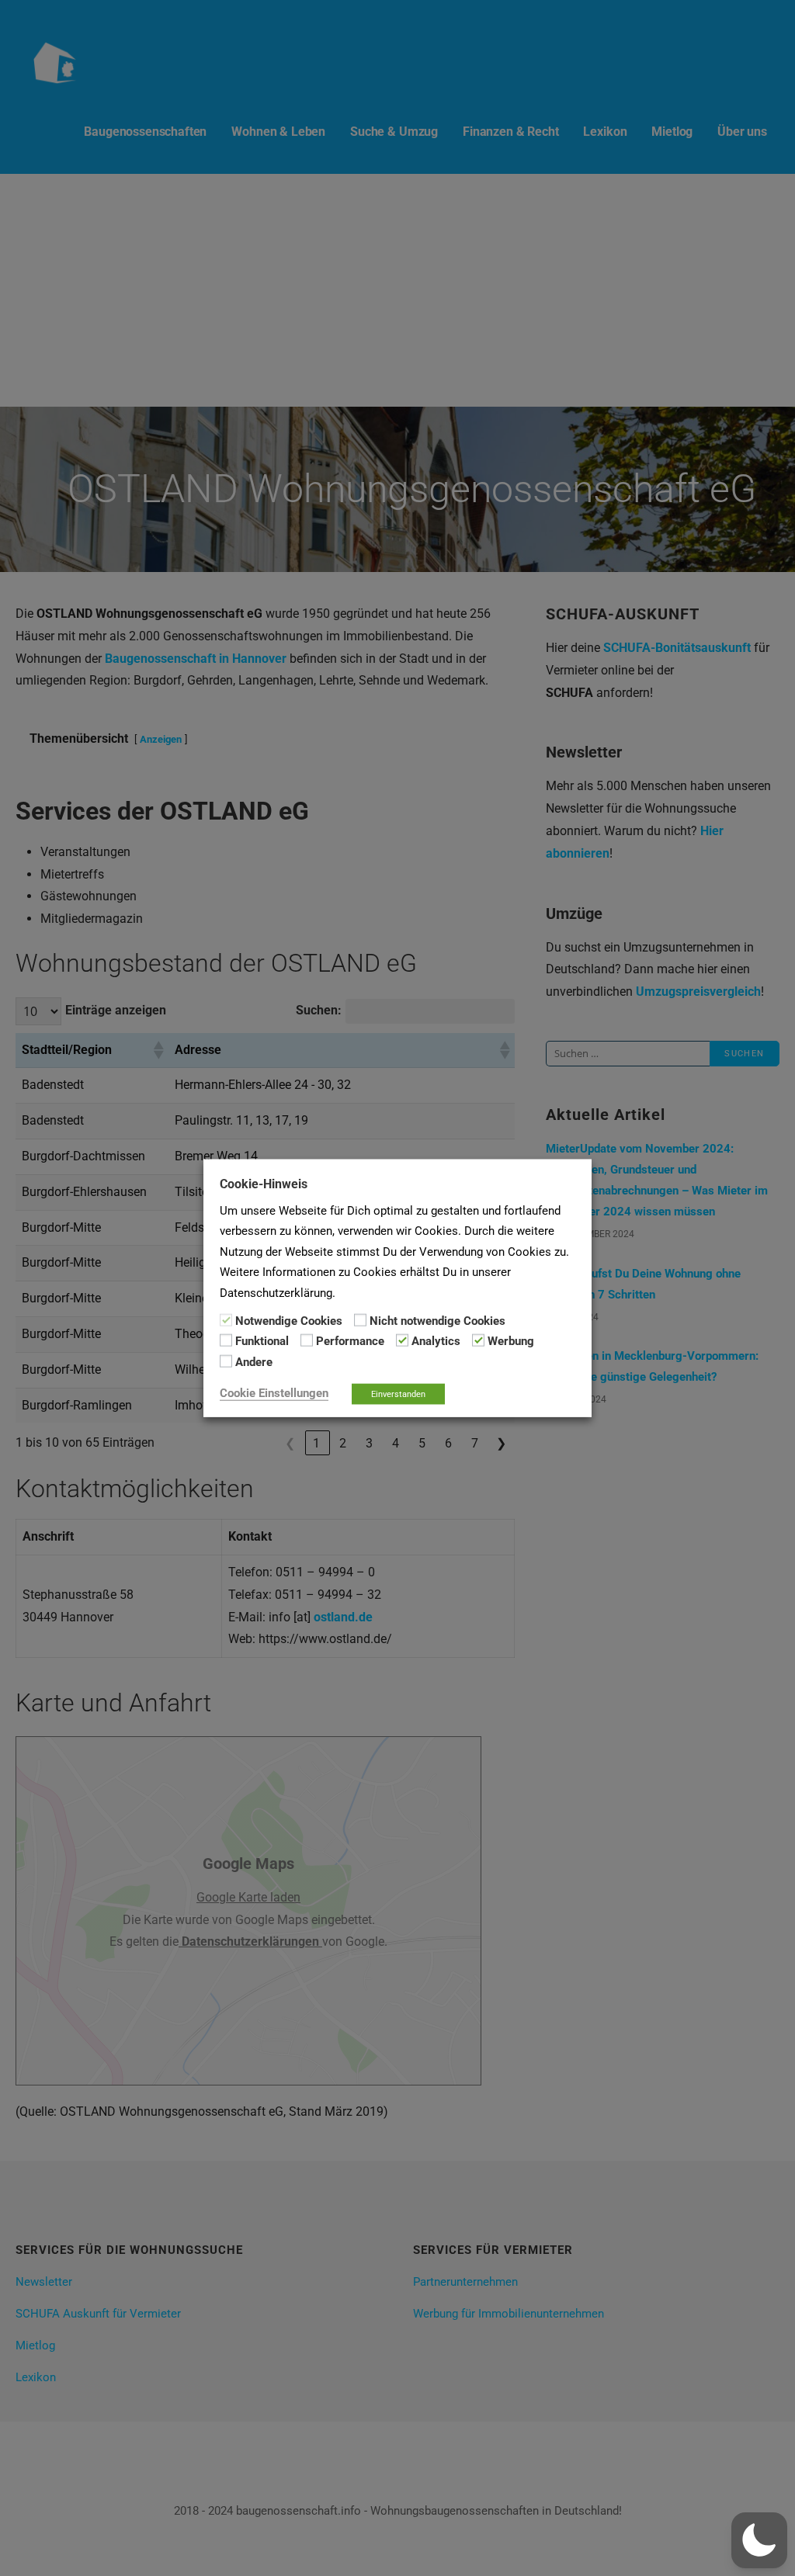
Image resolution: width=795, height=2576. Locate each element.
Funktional (262, 1341)
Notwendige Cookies (289, 1321)
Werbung (511, 1341)
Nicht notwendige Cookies (437, 1321)
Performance (350, 1341)
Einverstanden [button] (398, 1394)
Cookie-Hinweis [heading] (264, 1183)
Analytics (436, 1341)
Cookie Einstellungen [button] (274, 1393)
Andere (254, 1361)
